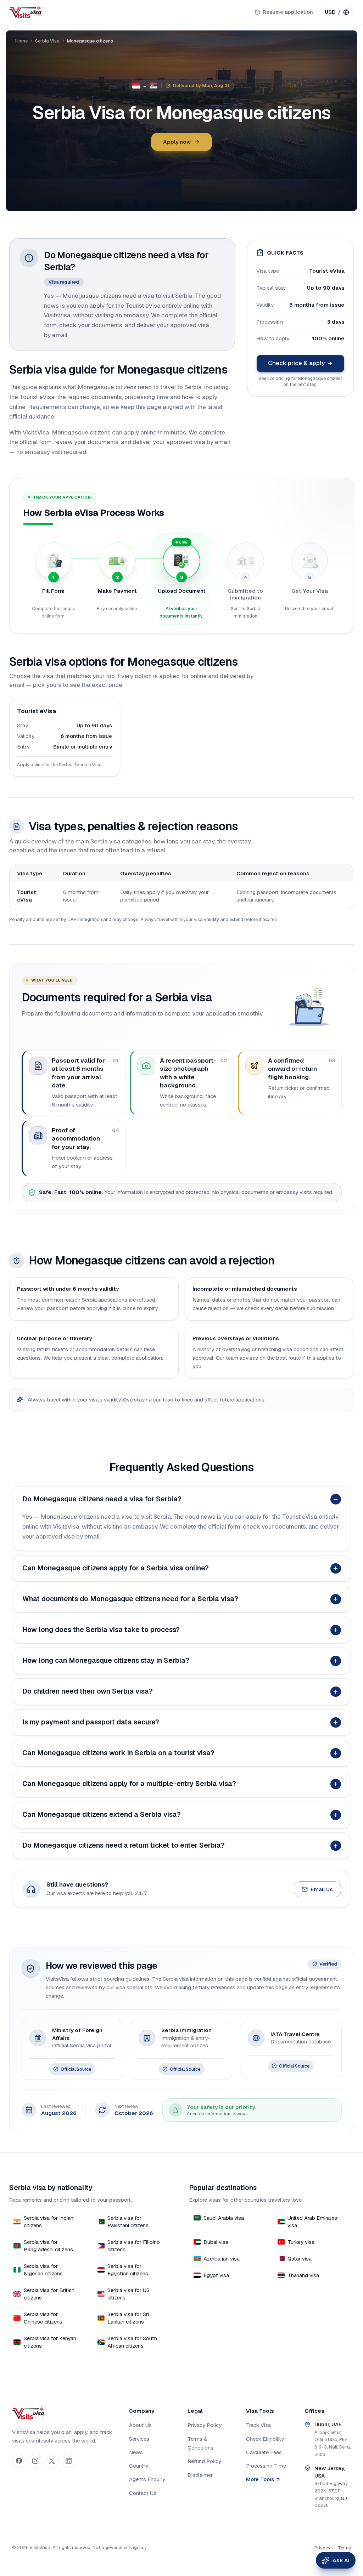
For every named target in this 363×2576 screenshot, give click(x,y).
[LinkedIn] (68, 2461)
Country (139, 2466)
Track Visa (258, 2425)
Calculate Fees (264, 2452)
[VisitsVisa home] (25, 12)
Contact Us (143, 2493)
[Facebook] (19, 2461)
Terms (344, 2548)
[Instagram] (35, 2461)
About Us (140, 2425)
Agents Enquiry (147, 2479)
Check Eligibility (265, 2439)
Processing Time (266, 2466)
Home (21, 41)
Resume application (288, 12)
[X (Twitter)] (52, 2461)
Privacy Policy (205, 2425)
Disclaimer (200, 2475)
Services (139, 2439)
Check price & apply (296, 363)
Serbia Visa (47, 41)
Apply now (177, 142)
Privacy (322, 2548)
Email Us (322, 1889)
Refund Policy (204, 2461)
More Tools (260, 2479)
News (136, 2452)
